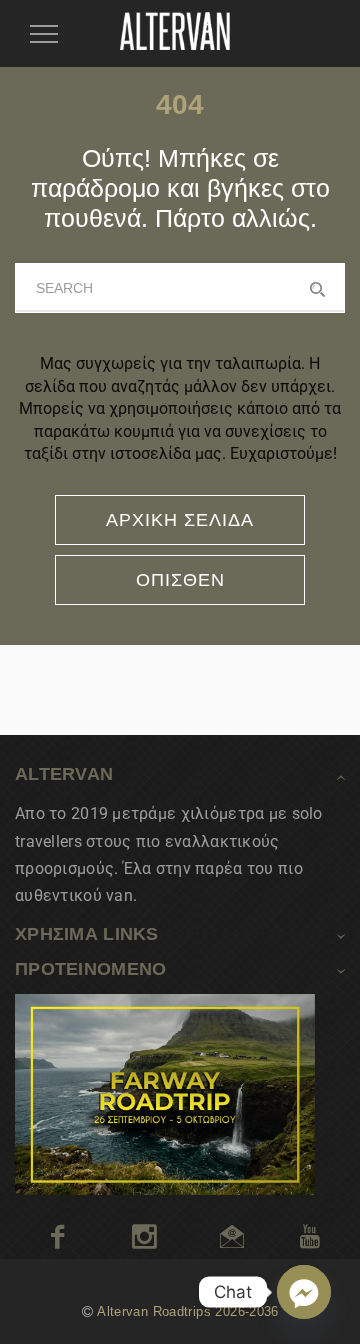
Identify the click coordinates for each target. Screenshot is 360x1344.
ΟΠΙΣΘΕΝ (180, 580)
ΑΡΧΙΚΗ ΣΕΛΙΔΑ (180, 520)
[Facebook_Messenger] (304, 1292)
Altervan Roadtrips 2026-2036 (188, 1312)
